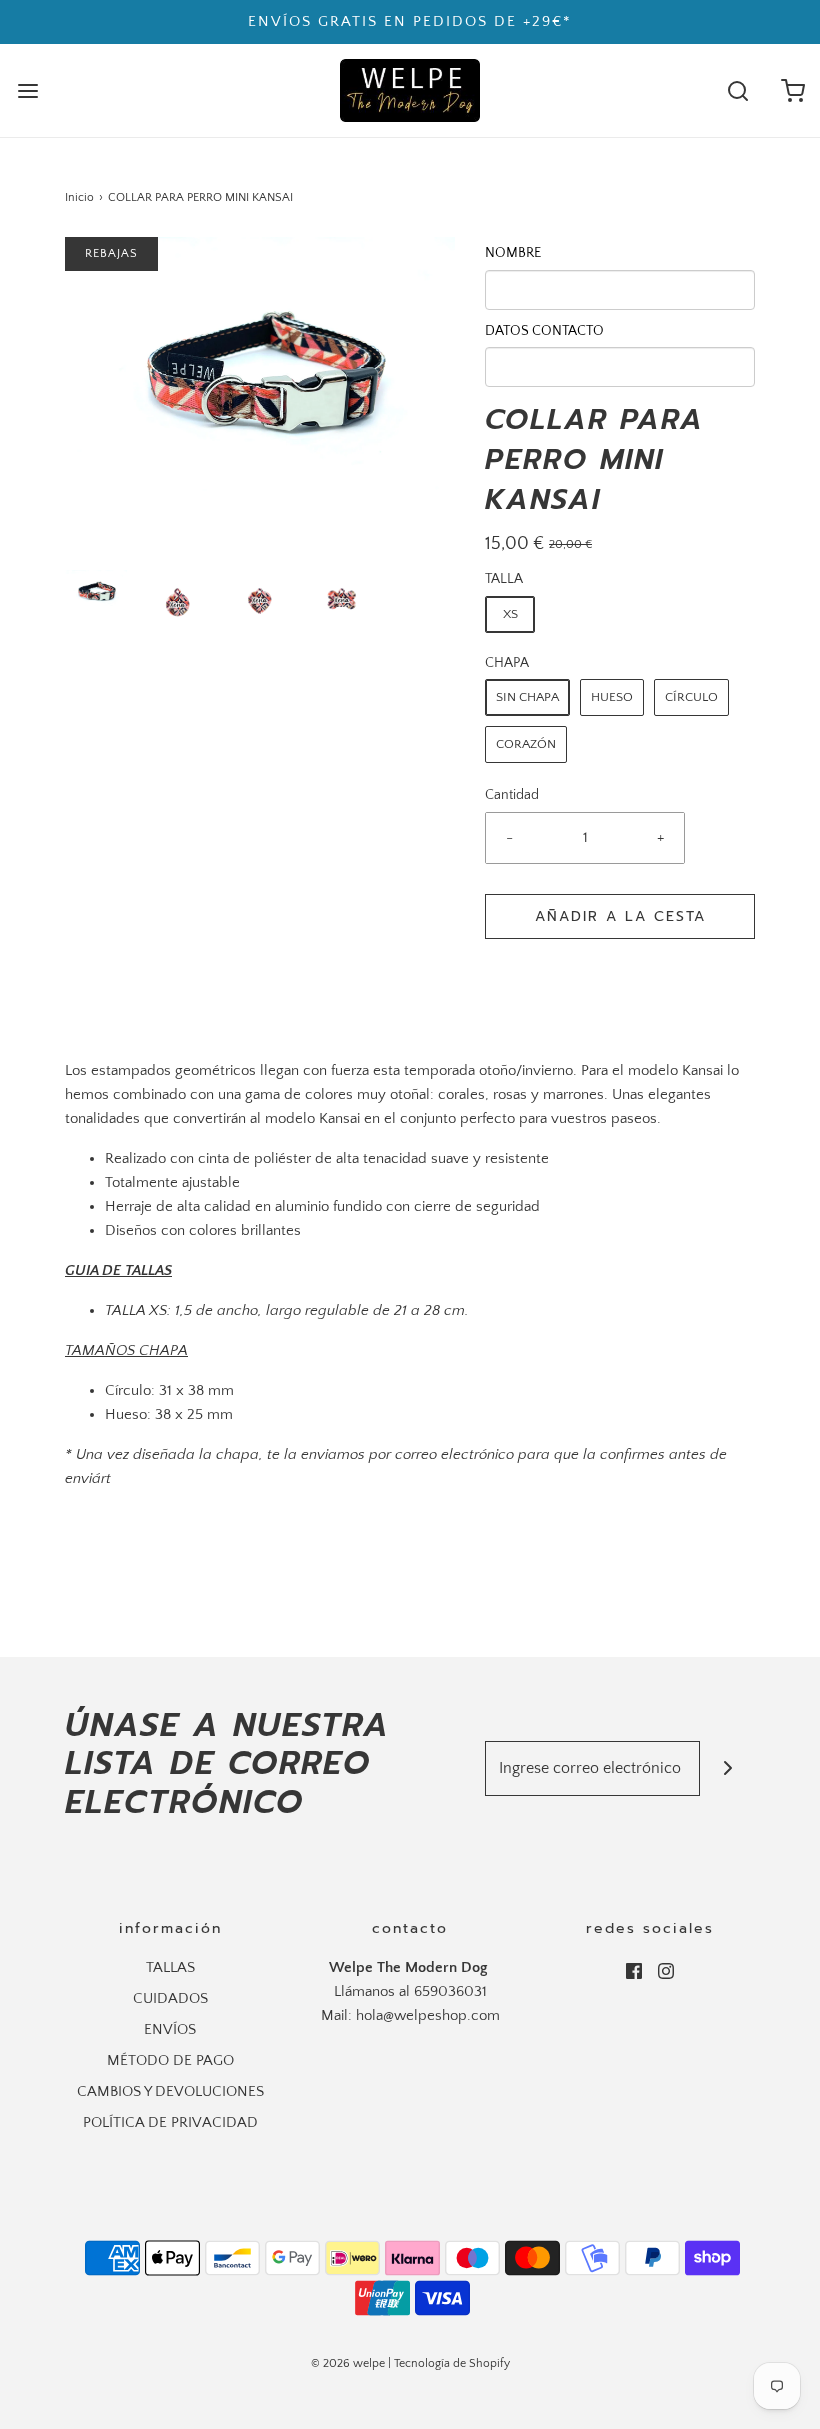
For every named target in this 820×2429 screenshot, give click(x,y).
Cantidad (512, 795)
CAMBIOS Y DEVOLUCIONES (170, 2091)
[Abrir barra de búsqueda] (737, 90)
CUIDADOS (170, 1998)
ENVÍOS (170, 2029)
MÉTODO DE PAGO (170, 2060)
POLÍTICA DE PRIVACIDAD (170, 2122)
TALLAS (170, 1967)
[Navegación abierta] (27, 90)
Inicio (79, 197)
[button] (96, 593)
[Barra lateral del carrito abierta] (792, 90)
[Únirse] (727, 1768)
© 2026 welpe (348, 2363)
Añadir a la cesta (620, 916)
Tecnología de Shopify (452, 2363)
